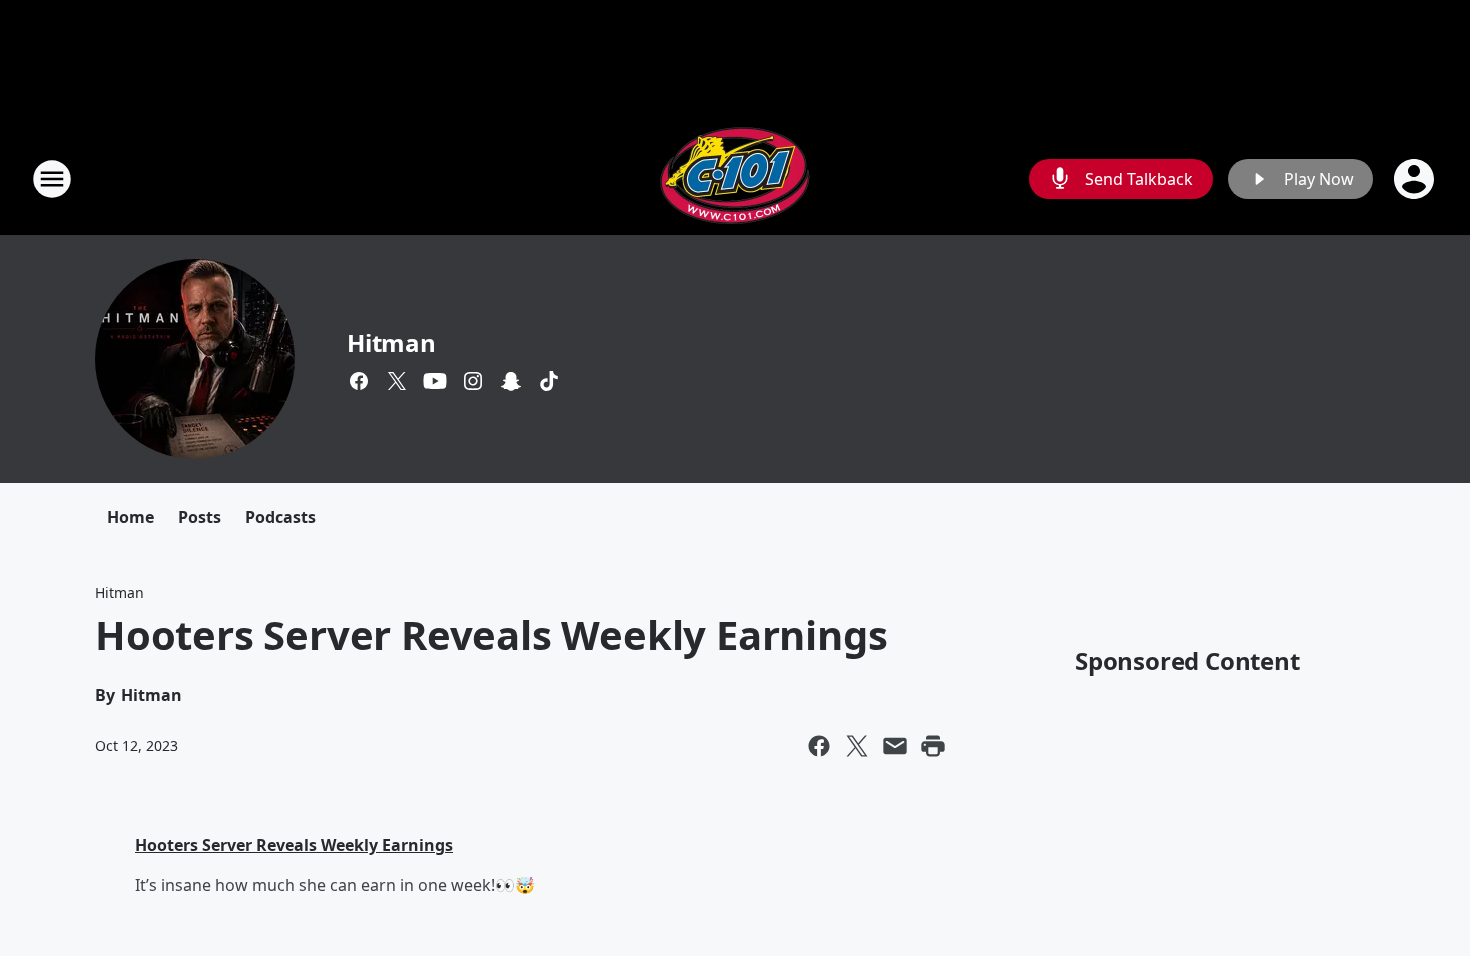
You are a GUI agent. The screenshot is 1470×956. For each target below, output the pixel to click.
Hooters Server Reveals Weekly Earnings (294, 845)
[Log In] (1416, 179)
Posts (199, 517)
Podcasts (280, 517)
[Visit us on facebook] (359, 381)
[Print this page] (933, 746)
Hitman (391, 342)
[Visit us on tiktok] (549, 381)
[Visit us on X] (397, 381)
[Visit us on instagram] (473, 381)
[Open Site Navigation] (52, 179)
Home (130, 517)
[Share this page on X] (857, 746)
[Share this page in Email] (895, 746)
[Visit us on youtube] (435, 381)
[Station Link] (735, 178)
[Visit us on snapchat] (511, 381)
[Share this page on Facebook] (819, 746)
